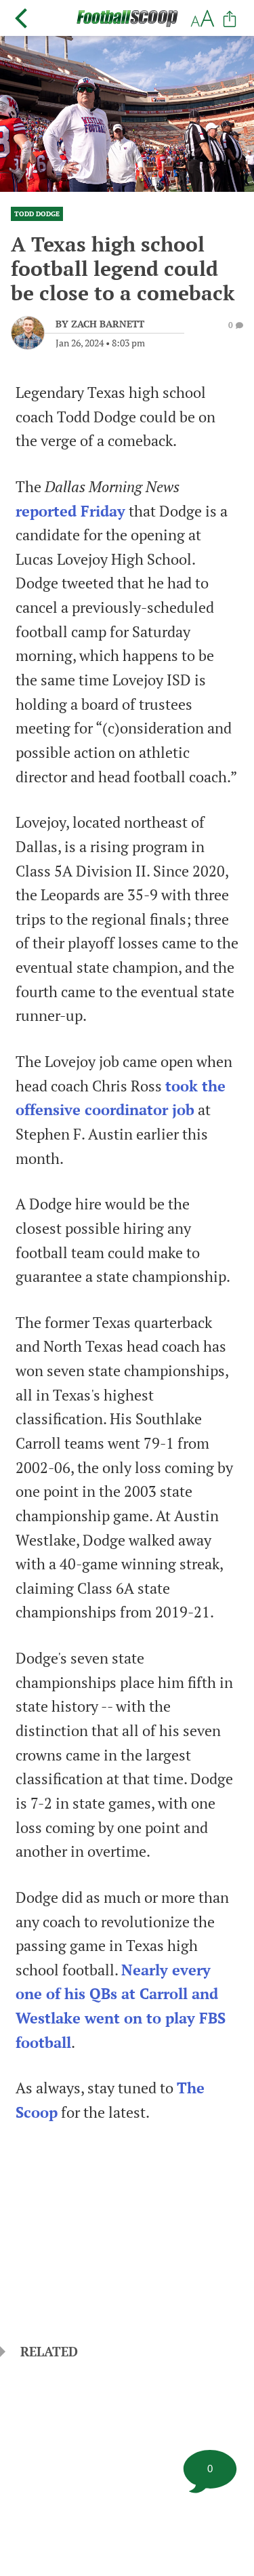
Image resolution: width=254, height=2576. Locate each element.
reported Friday (70, 511)
